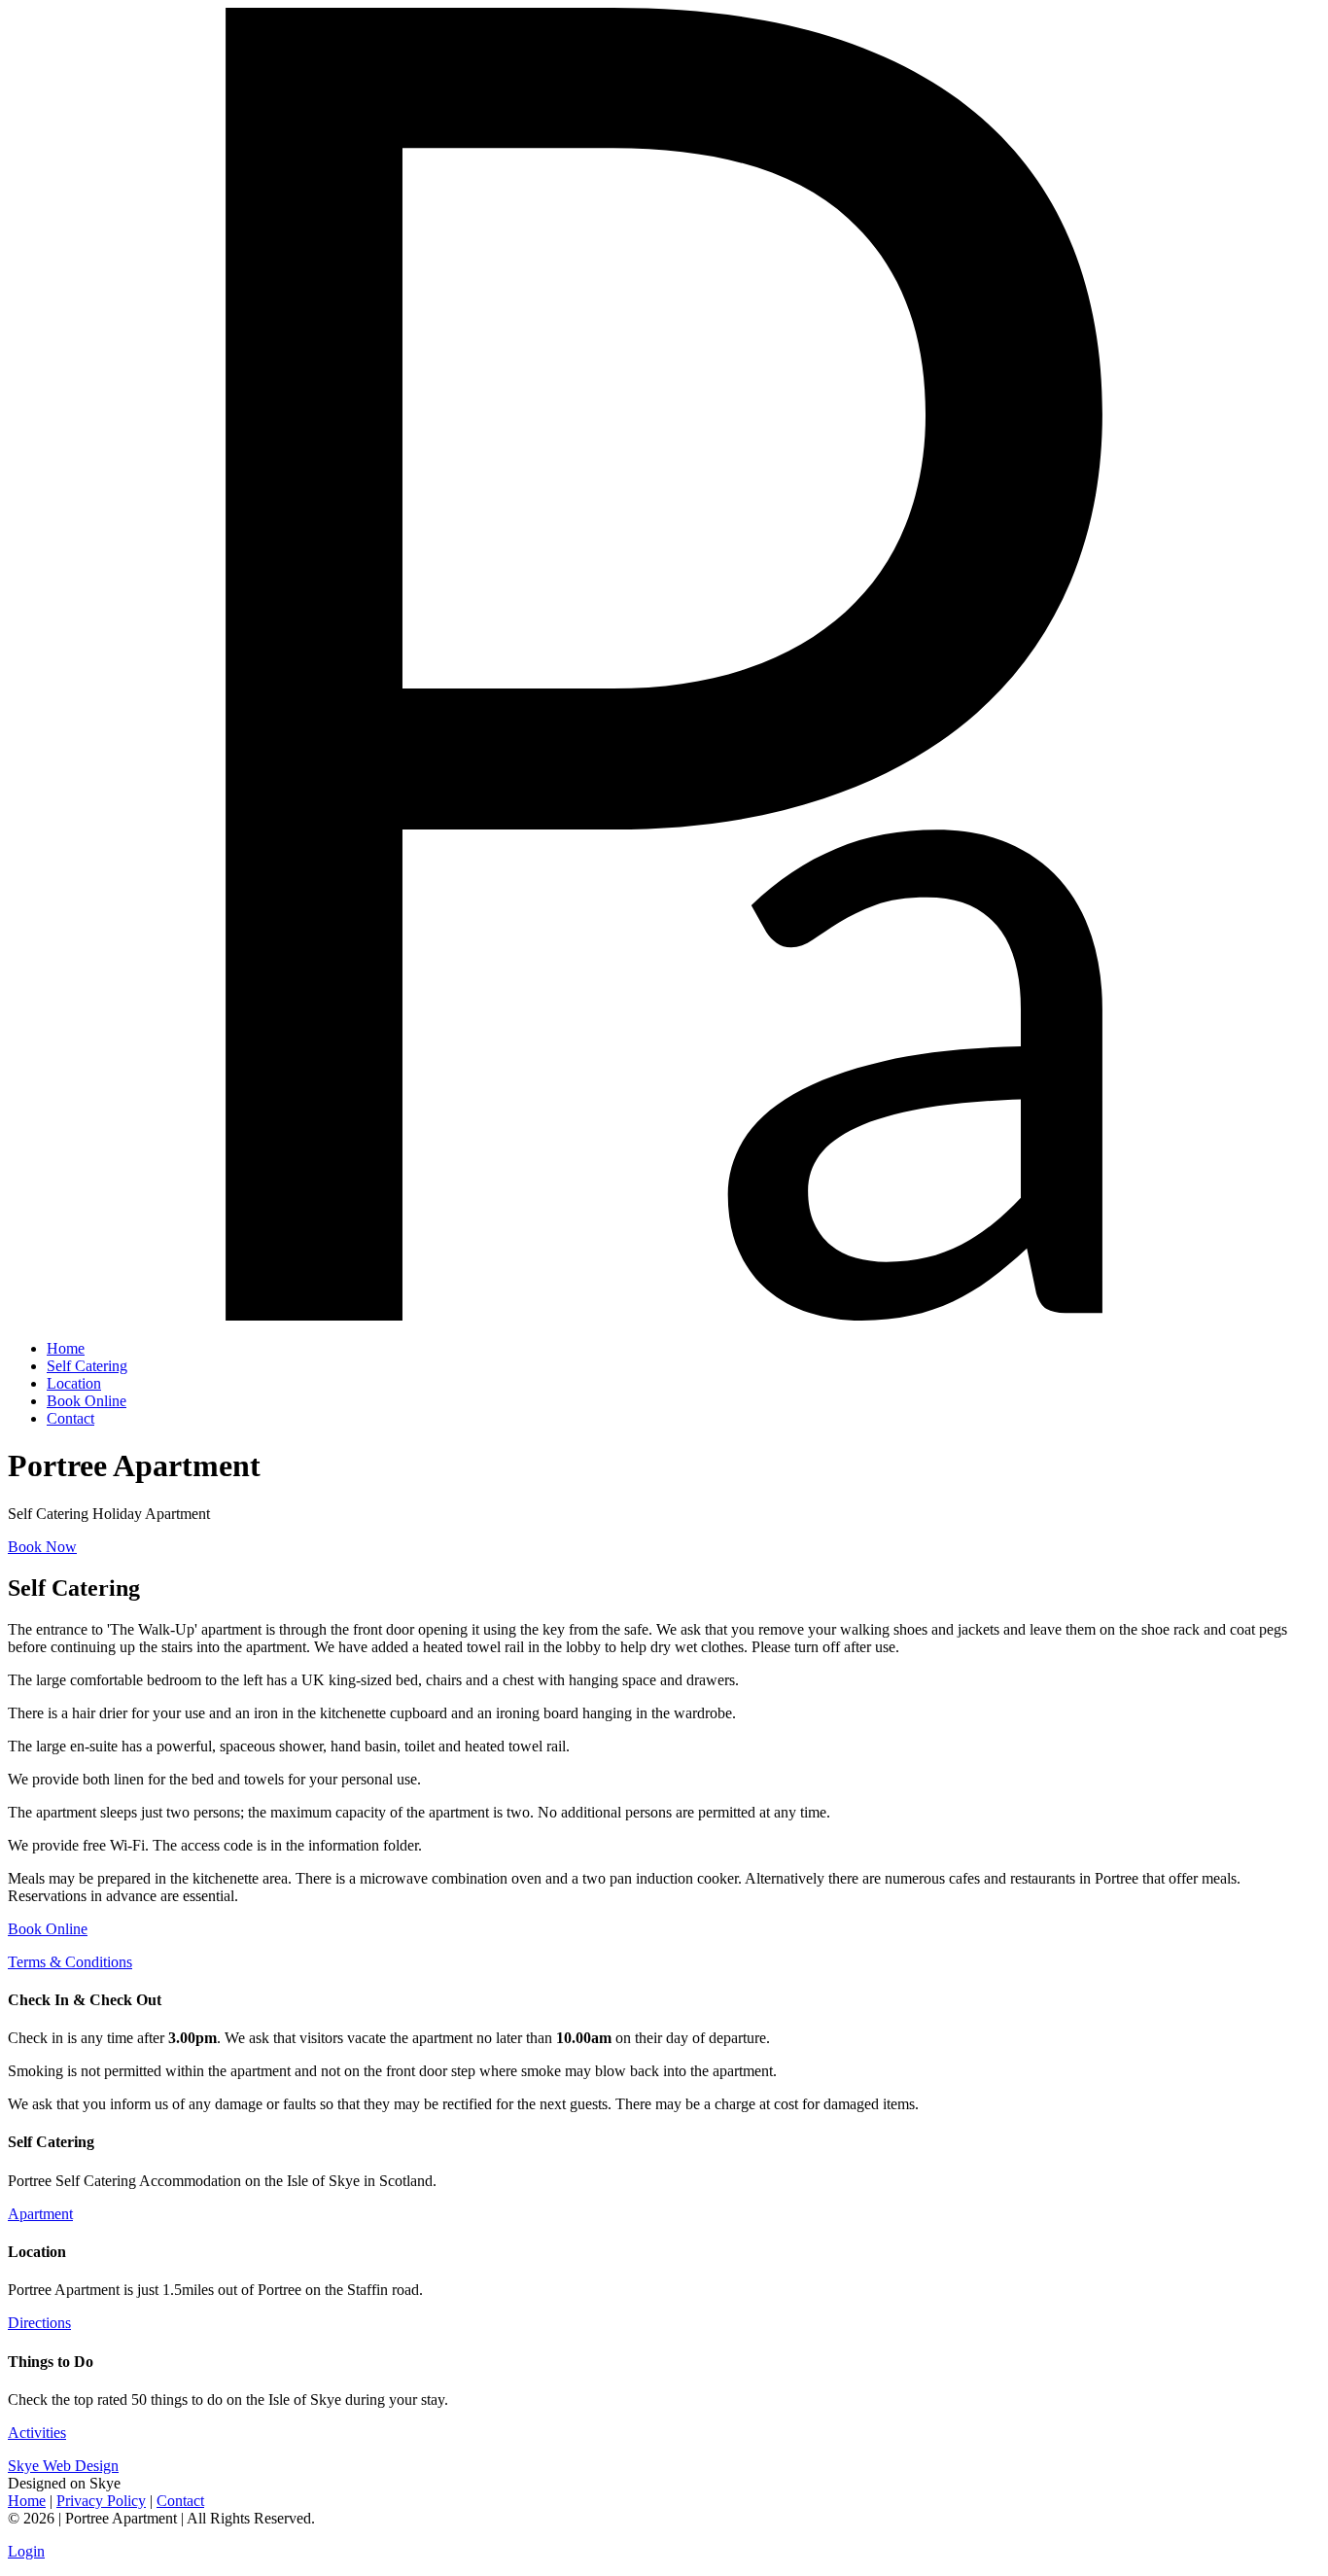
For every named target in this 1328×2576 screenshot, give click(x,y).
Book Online (48, 1929)
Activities (37, 2433)
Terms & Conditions (70, 1962)
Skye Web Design (63, 2466)
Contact (180, 2501)
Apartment (40, 2214)
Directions (39, 2323)
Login (26, 2551)
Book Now (42, 1547)
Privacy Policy (101, 2501)
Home (27, 2501)
